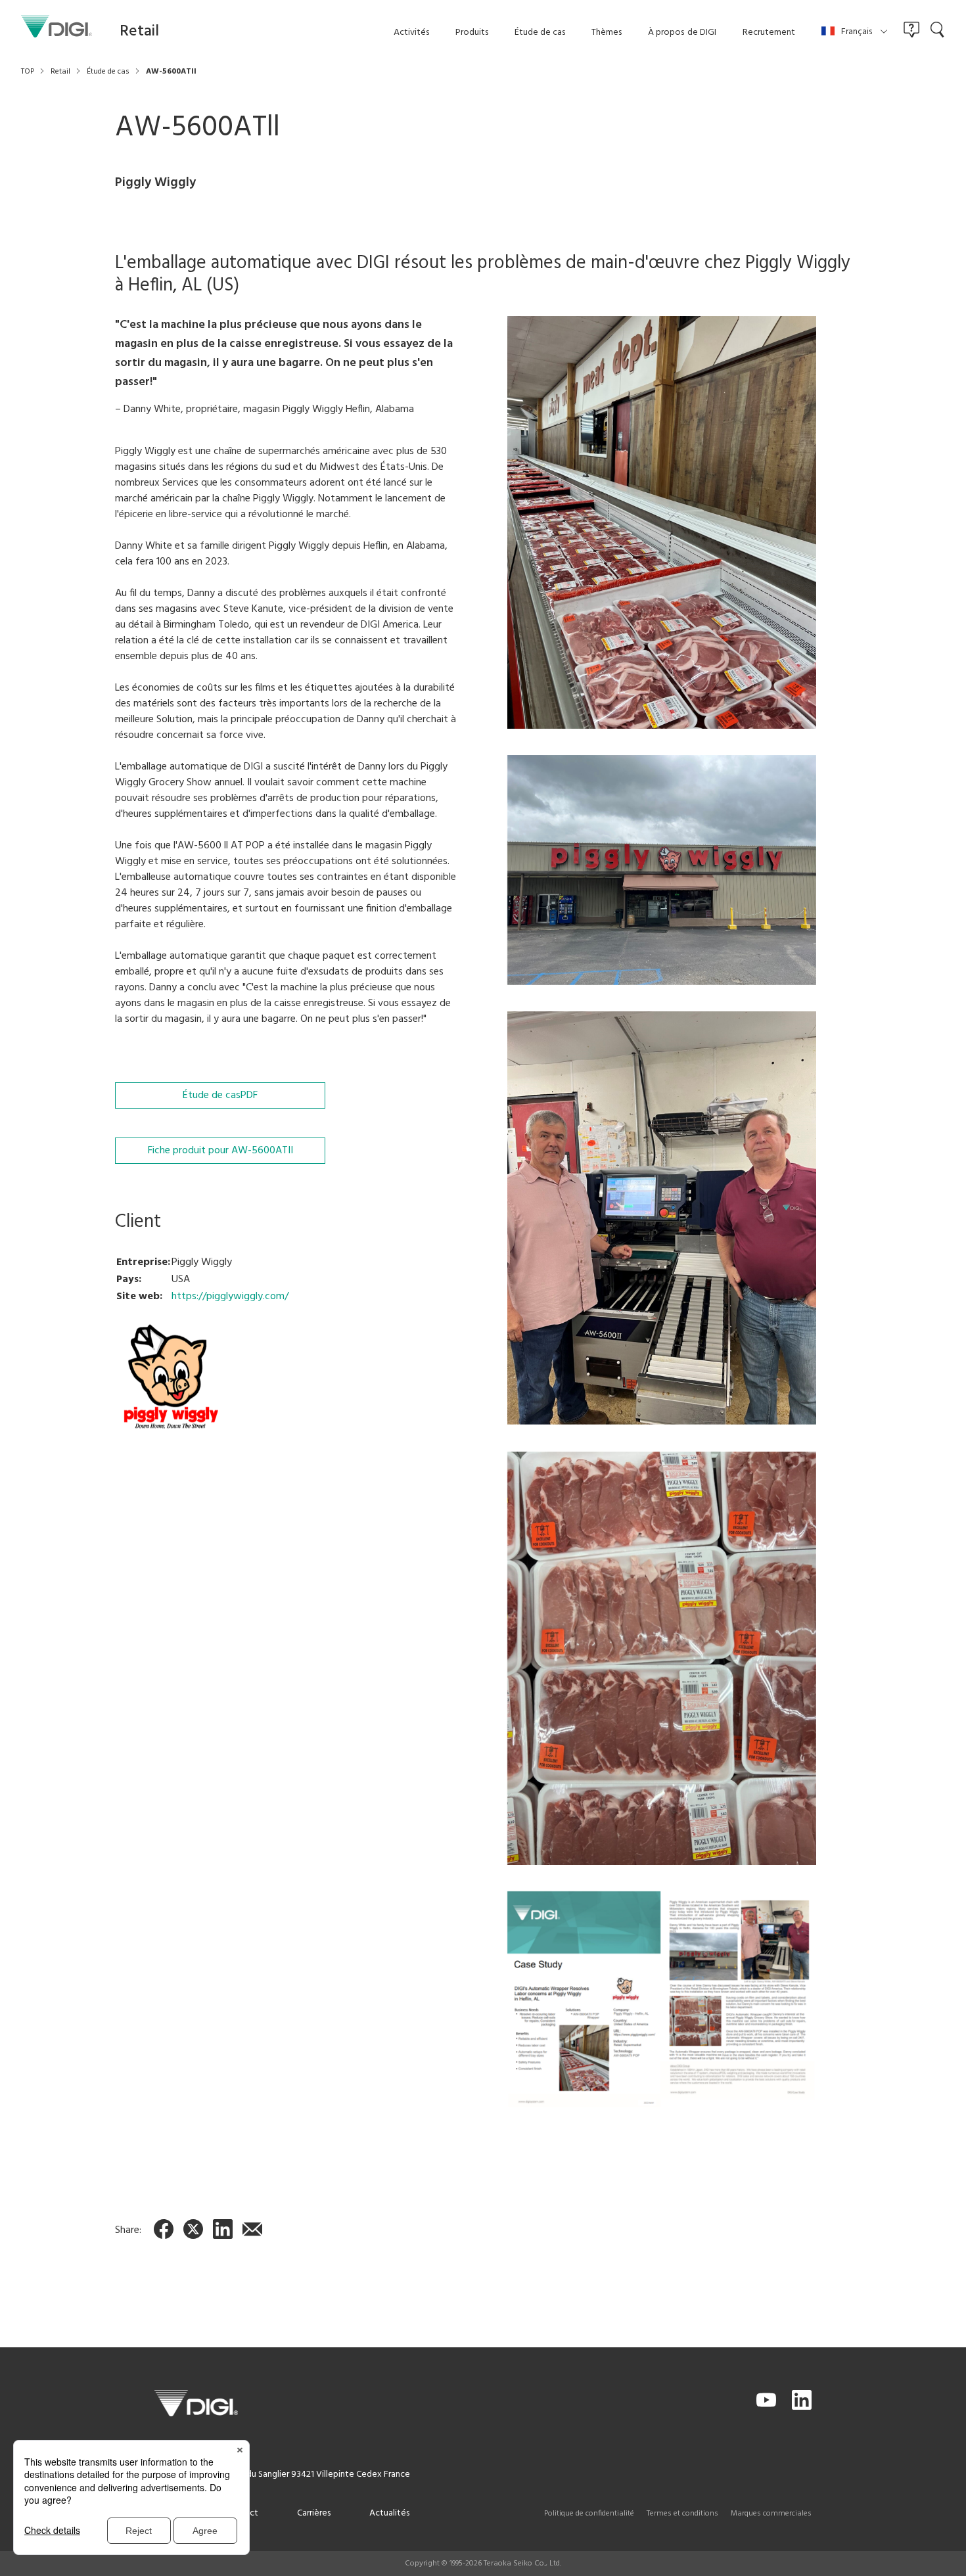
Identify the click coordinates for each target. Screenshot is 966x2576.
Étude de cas (220, 1095)
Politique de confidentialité (589, 2514)
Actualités (389, 2513)
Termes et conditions (682, 2514)
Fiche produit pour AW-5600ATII (220, 1151)
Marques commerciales (771, 2514)
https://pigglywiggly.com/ (230, 1297)
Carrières (314, 2513)
